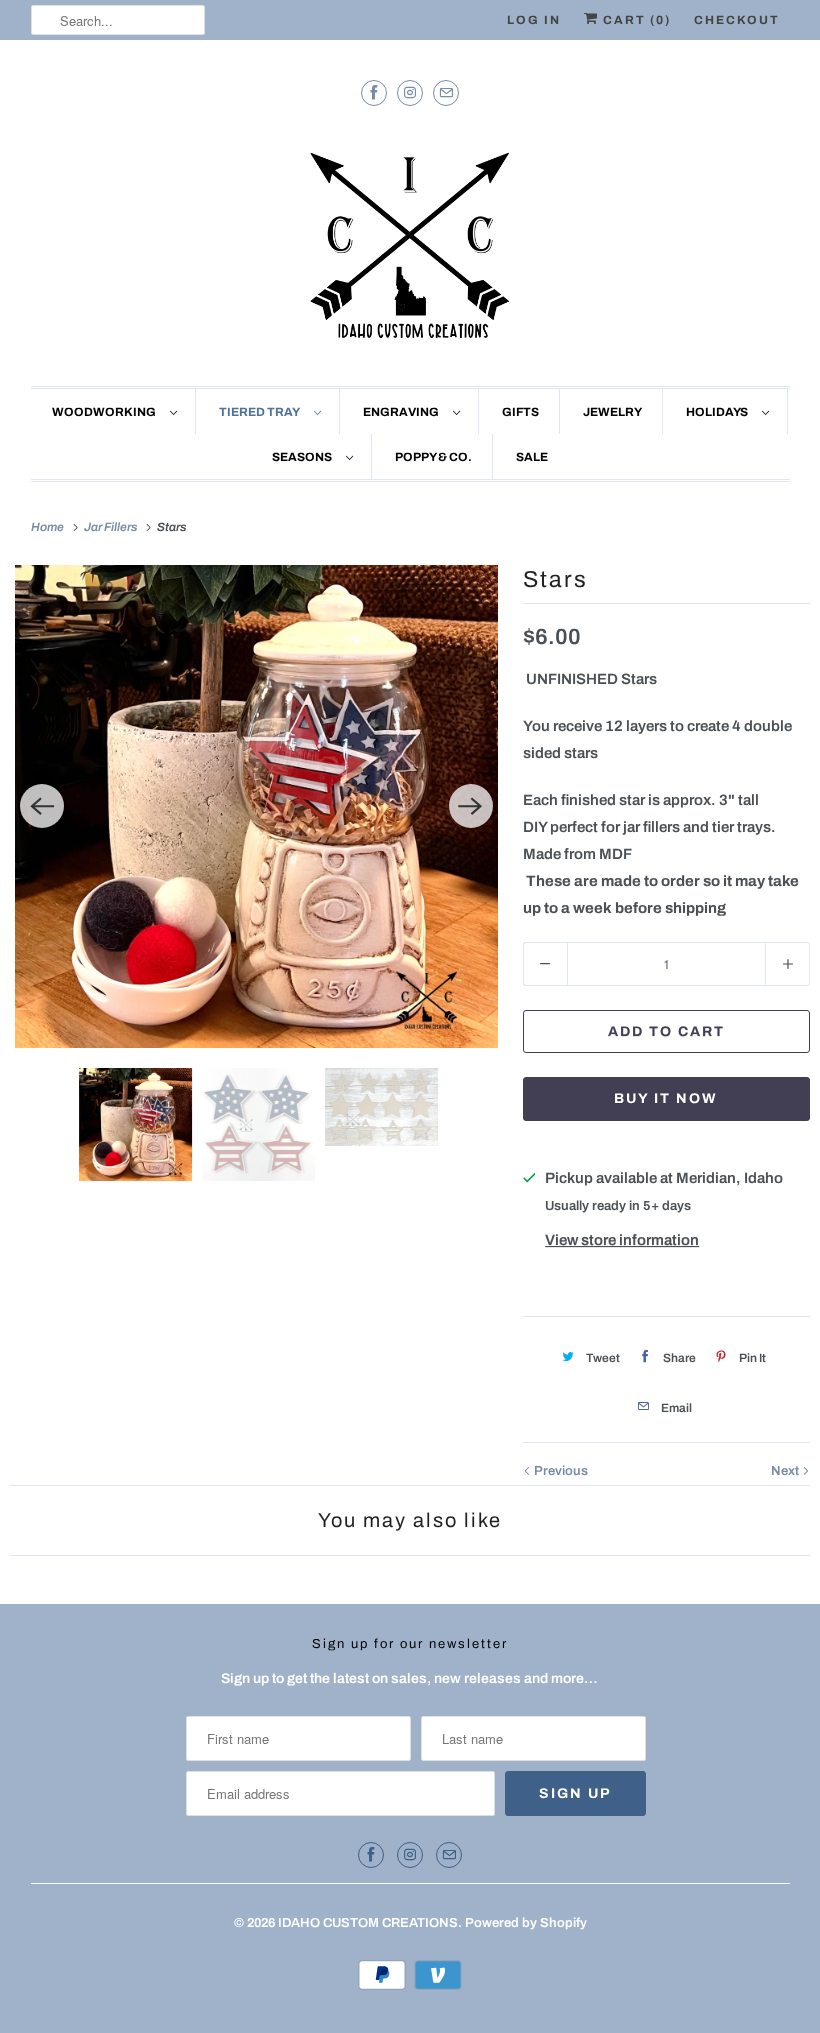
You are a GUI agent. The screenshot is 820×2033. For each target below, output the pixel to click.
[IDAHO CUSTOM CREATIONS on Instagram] (410, 92)
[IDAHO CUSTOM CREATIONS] (410, 240)
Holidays (719, 412)
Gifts (520, 412)
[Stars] (256, 806)
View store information (622, 1240)
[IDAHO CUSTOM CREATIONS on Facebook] (374, 92)
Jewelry (612, 412)
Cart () (635, 20)
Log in (534, 20)
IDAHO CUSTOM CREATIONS (368, 1923)
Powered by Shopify (526, 1923)
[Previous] (42, 806)
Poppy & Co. (433, 457)
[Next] (471, 806)
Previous (559, 1471)
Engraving (403, 412)
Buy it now (666, 1098)
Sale (532, 457)
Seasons (304, 457)
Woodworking (106, 412)
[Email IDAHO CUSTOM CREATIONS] (446, 92)
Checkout (737, 20)
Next (786, 1471)
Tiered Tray (261, 412)
